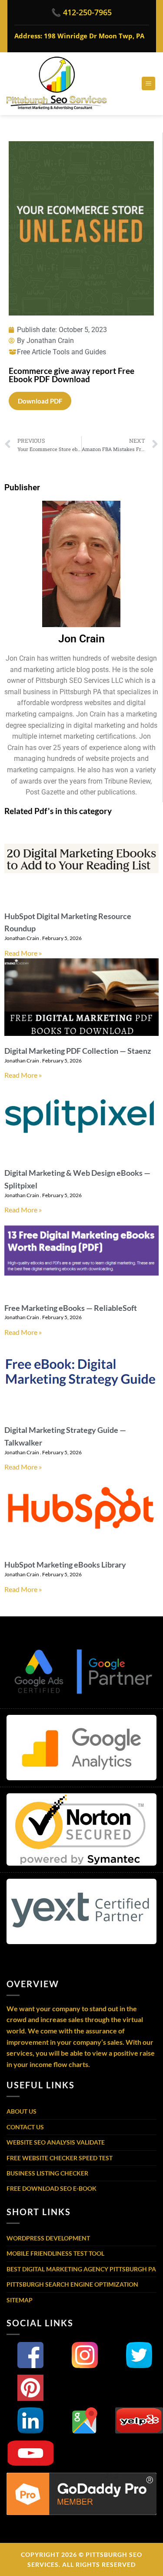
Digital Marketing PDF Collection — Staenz (78, 1051)
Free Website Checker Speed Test (60, 2158)
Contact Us (25, 2127)
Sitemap (20, 2300)
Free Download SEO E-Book (52, 2188)
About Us (22, 2111)
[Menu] (148, 83)
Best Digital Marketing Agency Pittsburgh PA (81, 2269)
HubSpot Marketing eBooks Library (65, 1565)
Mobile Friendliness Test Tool (55, 2253)
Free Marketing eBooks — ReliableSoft (71, 1308)
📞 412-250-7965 (81, 12)
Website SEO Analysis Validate (56, 2142)
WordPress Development (48, 2238)
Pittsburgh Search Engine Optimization (72, 2284)
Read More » (23, 953)
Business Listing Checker (47, 2173)
